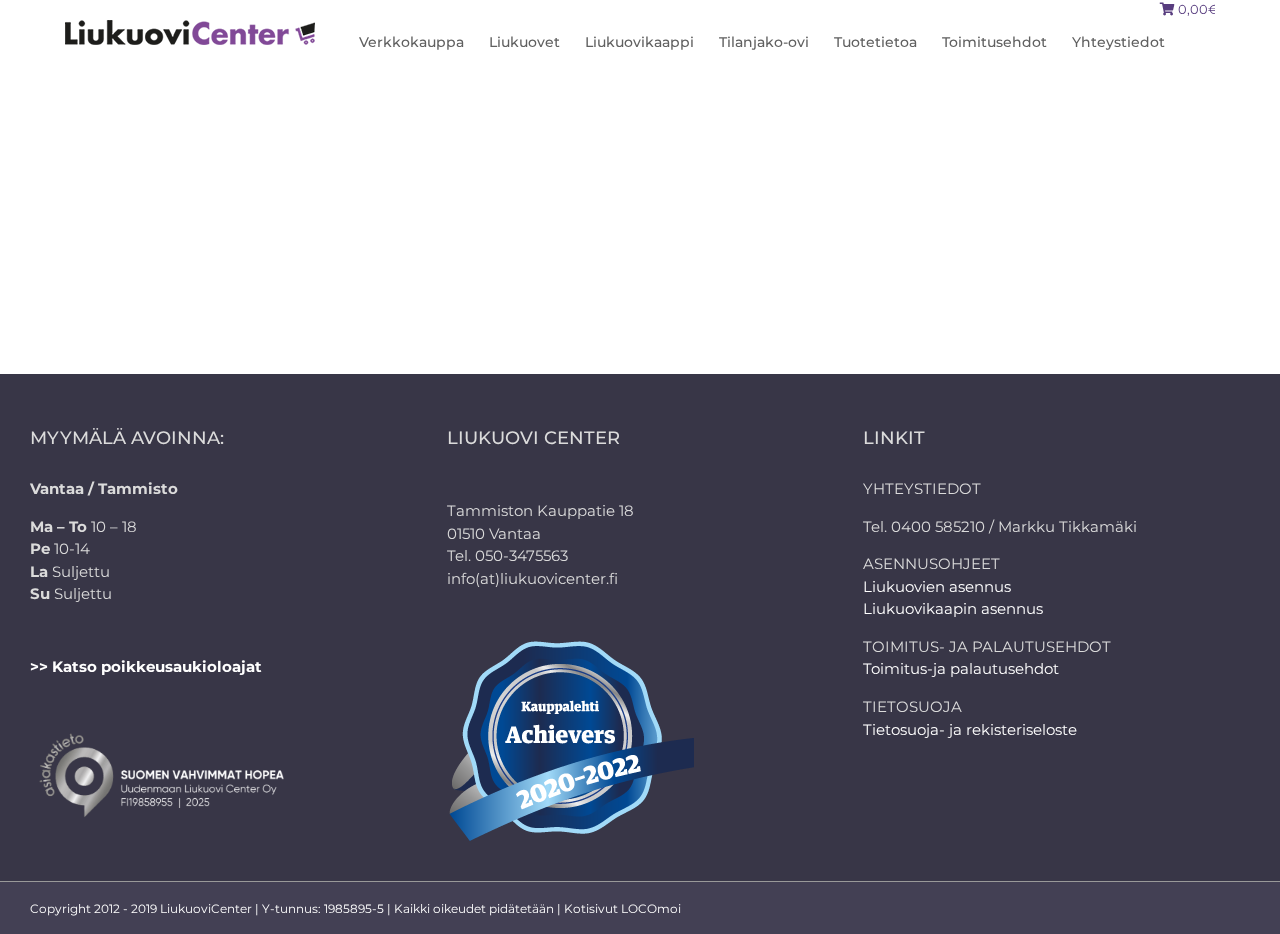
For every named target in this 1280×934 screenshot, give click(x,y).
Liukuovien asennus (937, 586)
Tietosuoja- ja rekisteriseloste (970, 729)
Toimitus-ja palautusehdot (961, 668)
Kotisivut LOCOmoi (622, 908)
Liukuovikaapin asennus (953, 608)
